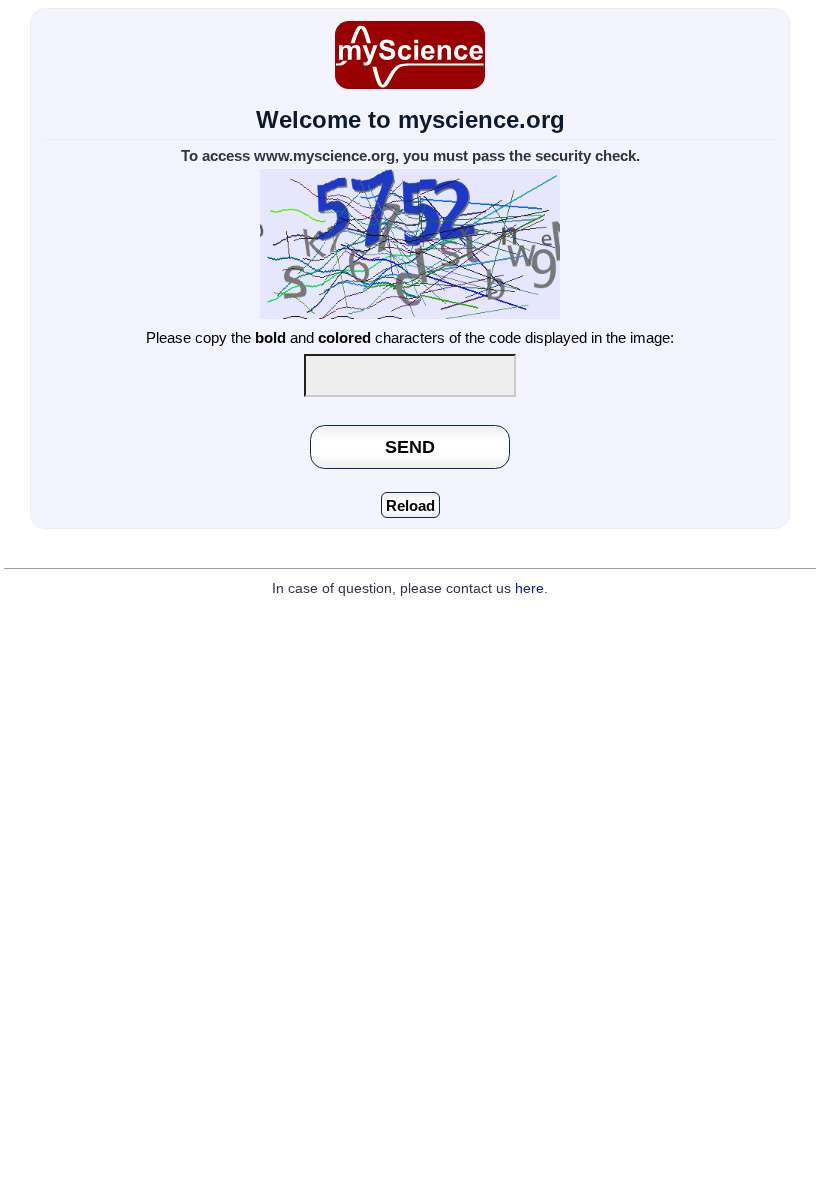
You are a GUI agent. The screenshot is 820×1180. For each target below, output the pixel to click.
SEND (410, 446)
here (529, 588)
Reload (410, 505)
